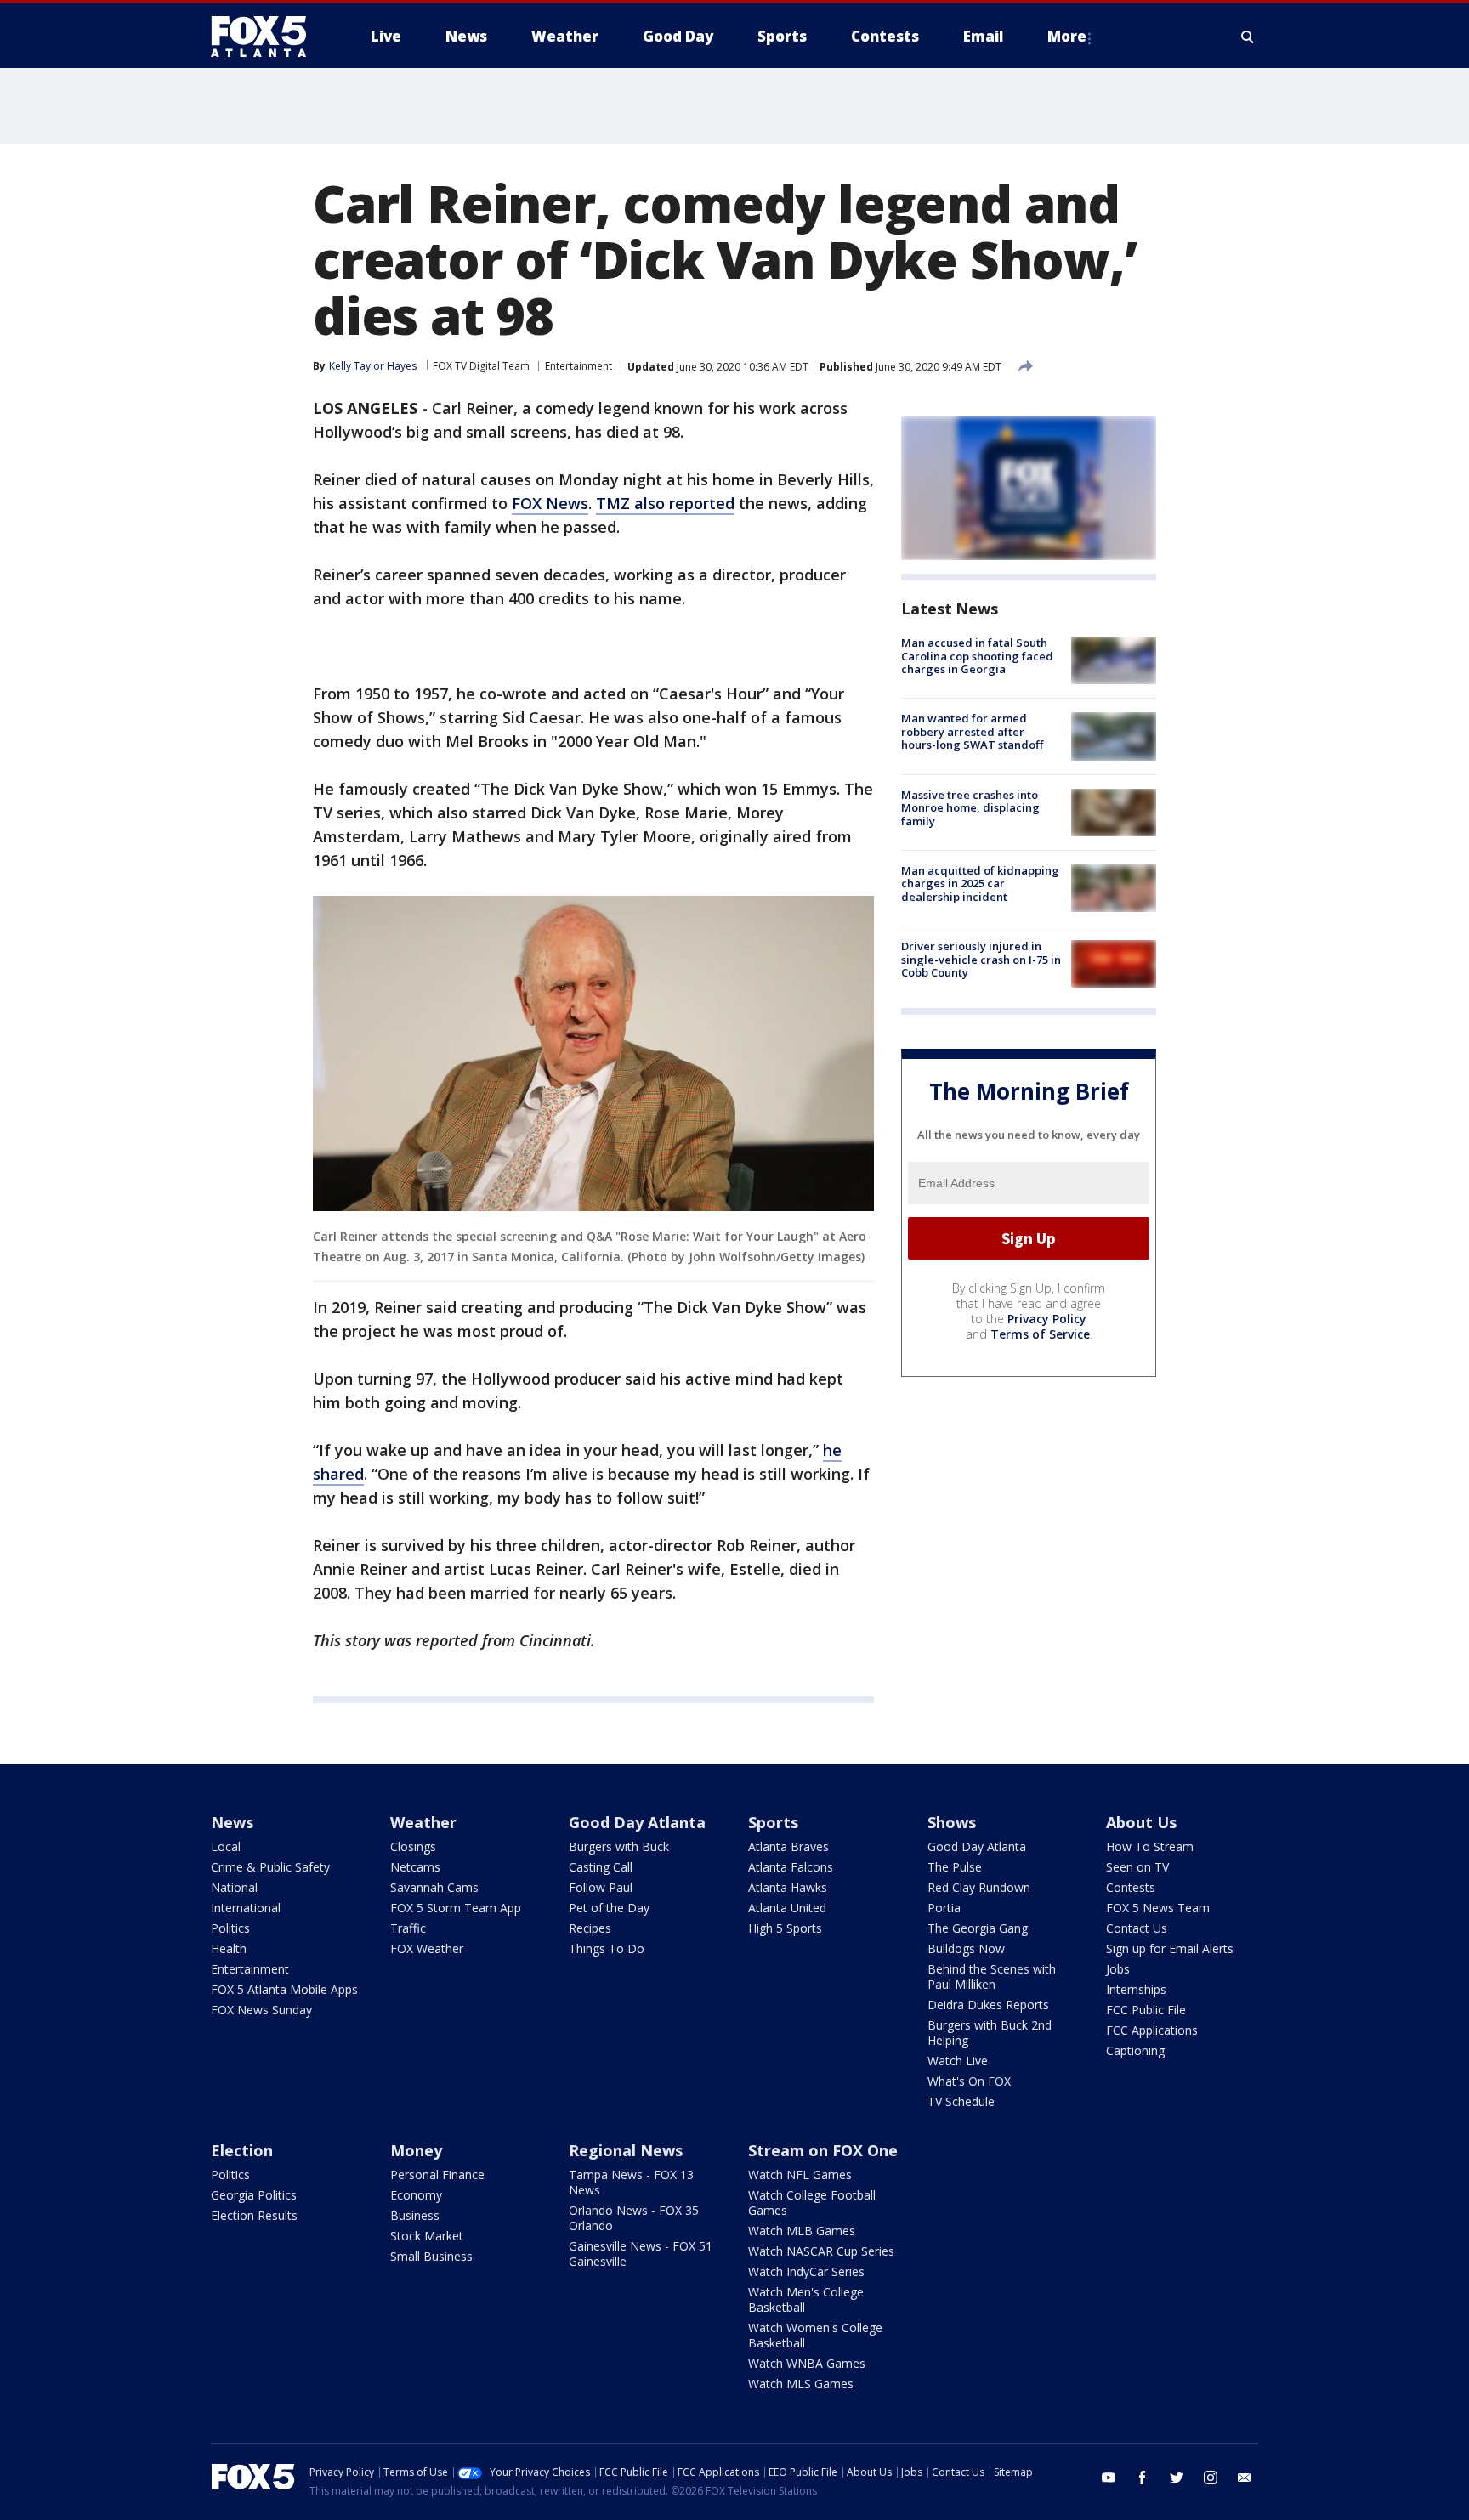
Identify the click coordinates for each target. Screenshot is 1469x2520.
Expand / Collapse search (1248, 37)
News (232, 1822)
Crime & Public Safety (270, 1867)
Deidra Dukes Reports (988, 2005)
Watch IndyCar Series (806, 2271)
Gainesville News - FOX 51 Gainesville (641, 2254)
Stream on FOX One (823, 2150)
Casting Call (601, 1867)
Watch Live (958, 2061)
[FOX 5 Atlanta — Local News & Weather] (267, 37)
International (246, 1908)
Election (242, 2150)
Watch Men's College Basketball (806, 2299)
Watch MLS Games (801, 2384)
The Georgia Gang (978, 1928)
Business (415, 2215)
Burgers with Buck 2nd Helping (990, 2033)
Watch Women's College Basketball (815, 2335)
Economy (416, 2195)
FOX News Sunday (261, 2010)
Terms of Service (1040, 1334)
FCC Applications (1152, 2030)
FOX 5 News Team (1158, 1908)
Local (226, 1846)
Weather (423, 1822)
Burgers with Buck (619, 1846)
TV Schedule (961, 2101)
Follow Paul (601, 1887)
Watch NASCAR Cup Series (821, 2251)
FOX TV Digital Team (481, 366)
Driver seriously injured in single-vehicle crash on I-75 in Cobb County (981, 959)
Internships (1136, 1989)
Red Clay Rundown (979, 1887)
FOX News (550, 503)
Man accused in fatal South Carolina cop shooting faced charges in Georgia (977, 656)
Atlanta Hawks (788, 1887)
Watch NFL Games (800, 2175)
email (1245, 2478)
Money (416, 2150)
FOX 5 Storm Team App (456, 1908)
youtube (1109, 2478)
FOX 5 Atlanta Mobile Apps (284, 1989)
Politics (230, 1928)
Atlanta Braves (788, 1846)
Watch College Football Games (812, 2203)
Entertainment (579, 366)
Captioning (1135, 2050)
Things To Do (607, 1948)
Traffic (408, 1928)
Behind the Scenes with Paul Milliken (992, 1976)
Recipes (590, 1928)
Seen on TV (1137, 1867)
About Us (1141, 1822)
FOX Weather (427, 1948)
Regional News (626, 2150)
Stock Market (427, 2236)
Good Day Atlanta (637, 1822)
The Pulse (955, 1867)
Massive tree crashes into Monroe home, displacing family (970, 808)
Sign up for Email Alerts (1170, 1948)
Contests (1131, 1887)
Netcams (415, 1867)
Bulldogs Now (966, 1948)
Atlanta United (787, 1908)
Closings (413, 1846)
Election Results (254, 2215)
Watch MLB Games (802, 2231)
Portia (944, 1908)
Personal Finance (437, 2175)
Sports (773, 1822)
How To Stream (1150, 1846)
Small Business (431, 2256)
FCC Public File (1146, 2010)
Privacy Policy (1047, 1319)
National (234, 1887)
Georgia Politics (254, 2195)
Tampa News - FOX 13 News (631, 2182)
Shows (952, 1822)
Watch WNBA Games (807, 2363)
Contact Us (1137, 1928)
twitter (1177, 2478)
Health (229, 1948)
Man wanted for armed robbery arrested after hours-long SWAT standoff (972, 731)
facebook (1143, 2478)
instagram (1211, 2478)
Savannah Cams (434, 1887)
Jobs (1118, 1969)
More (1067, 36)
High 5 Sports (785, 1928)
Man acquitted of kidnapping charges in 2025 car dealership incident (980, 883)
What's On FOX (969, 2081)
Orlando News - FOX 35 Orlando (634, 2218)
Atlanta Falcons (791, 1867)
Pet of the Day (609, 1908)
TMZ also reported (665, 503)
